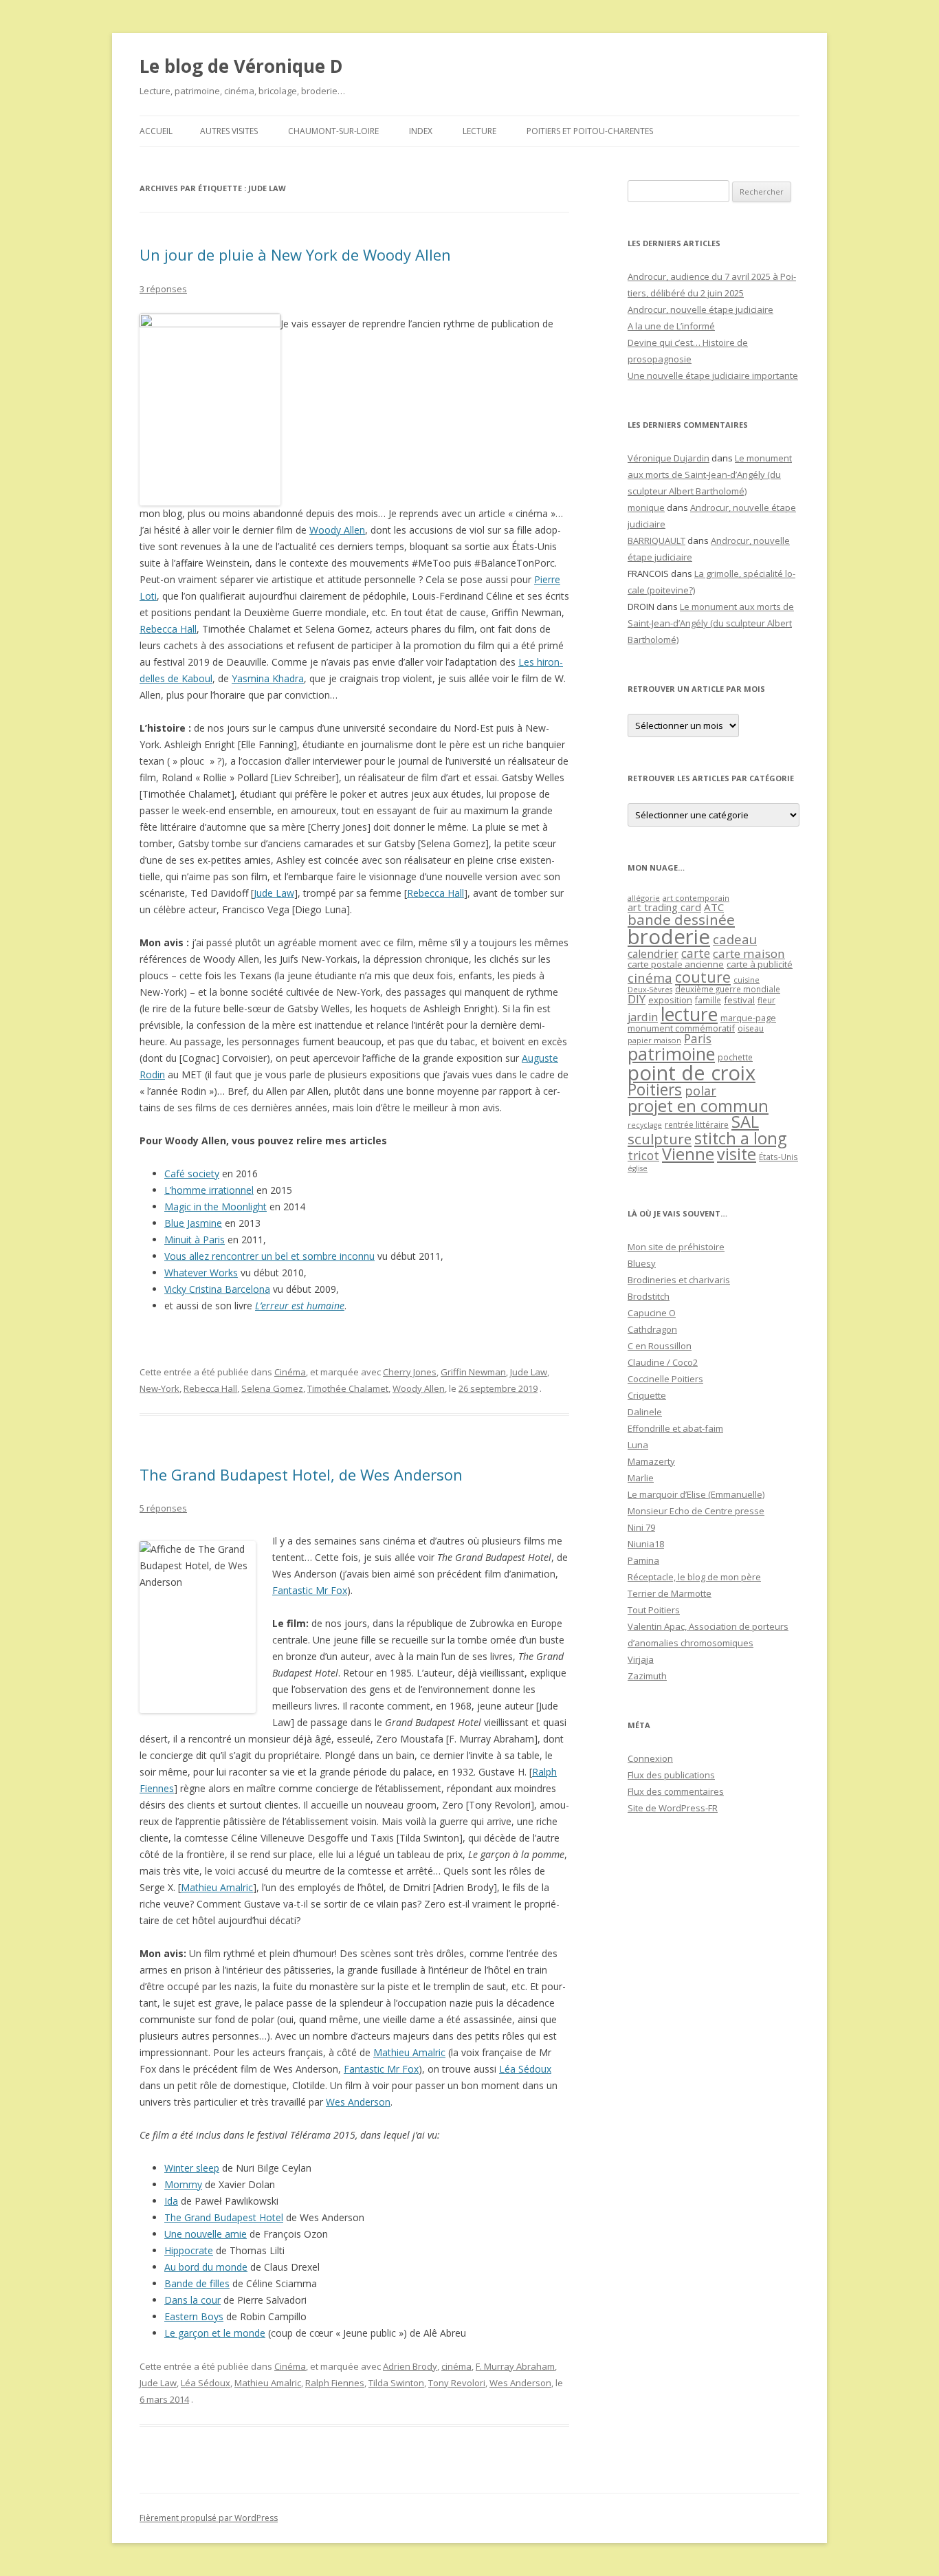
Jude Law (274, 893)
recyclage (645, 1125)
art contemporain (696, 898)
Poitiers (655, 1090)
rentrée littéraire (697, 1125)
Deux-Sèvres (650, 990)
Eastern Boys (194, 2316)
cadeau (735, 939)
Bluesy (642, 1263)
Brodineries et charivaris (679, 1280)
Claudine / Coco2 (663, 1362)
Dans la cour (192, 2300)
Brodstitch (649, 1296)
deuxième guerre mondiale (728, 989)
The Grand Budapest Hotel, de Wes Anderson (301, 1474)
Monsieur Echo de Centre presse (696, 1511)
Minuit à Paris (195, 1240)
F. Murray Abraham (515, 2366)
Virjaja (641, 1659)
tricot (643, 1155)
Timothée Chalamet (348, 1388)
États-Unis (778, 1157)
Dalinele (645, 1412)
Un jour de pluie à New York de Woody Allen (295, 254)
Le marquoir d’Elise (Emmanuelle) (696, 1494)
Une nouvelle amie (206, 2234)
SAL (745, 1122)
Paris (698, 1038)
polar (700, 1091)
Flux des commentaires (676, 1791)
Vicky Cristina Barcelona (217, 1289)
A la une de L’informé (671, 326)
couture (703, 977)
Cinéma (290, 1372)
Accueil (156, 131)
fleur (766, 1000)
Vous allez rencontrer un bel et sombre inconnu (269, 1256)
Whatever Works (201, 1273)
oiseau (751, 1028)
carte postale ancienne (676, 964)
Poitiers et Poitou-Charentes (590, 131)
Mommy (183, 2184)
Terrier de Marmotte (670, 1593)
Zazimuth (647, 1676)
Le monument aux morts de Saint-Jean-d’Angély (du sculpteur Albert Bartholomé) (710, 474)
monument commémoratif (681, 1028)
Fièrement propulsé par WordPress (209, 2518)
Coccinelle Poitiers (665, 1379)
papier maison (654, 1040)
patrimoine (671, 1054)
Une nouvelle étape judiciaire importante (713, 375)
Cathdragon (652, 1329)
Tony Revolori (457, 2383)
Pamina (643, 1560)
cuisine (747, 980)
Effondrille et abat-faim (675, 1428)
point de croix (692, 1072)
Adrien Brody (410, 2366)
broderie (669, 937)
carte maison (749, 953)
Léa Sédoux (525, 2069)
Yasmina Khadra (268, 678)
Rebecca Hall (168, 629)
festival (739, 1000)
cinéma (456, 2366)
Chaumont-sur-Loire (333, 131)
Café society (192, 1174)
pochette (735, 1057)
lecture (689, 1014)
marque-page (748, 1018)
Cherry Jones (410, 1372)
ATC (714, 907)
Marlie (641, 1478)
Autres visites (229, 131)
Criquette (647, 1395)
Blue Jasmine (193, 1223)
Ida (171, 2201)
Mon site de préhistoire (676, 1247)
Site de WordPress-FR (673, 1808)
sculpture (660, 1139)
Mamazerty (651, 1461)
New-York (159, 1388)
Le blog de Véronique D (241, 66)
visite (737, 1154)
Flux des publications (671, 1775)
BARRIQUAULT (656, 541)
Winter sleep (192, 2168)
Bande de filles (197, 2283)
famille (708, 1000)
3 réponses (163, 289)
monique (646, 507)
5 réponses (163, 1508)
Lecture (479, 131)
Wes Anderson (358, 2102)
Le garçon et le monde (215, 2333)
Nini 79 (641, 1527)
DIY (637, 999)
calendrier (653, 954)
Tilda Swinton (396, 2383)
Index (421, 131)
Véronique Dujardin (669, 458)
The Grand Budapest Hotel (224, 2217)
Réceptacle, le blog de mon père (694, 1577)
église (638, 1168)
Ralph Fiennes (335, 2383)
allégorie (644, 898)
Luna (638, 1445)
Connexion (650, 1758)
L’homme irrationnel (209, 1190)
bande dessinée (681, 919)
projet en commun (698, 1106)
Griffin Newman (473, 1372)
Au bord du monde (206, 2267)
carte (696, 953)
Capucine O (652, 1313)
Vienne (688, 1154)
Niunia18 (646, 1544)
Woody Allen (337, 530)
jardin (643, 1017)
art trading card (664, 907)
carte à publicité (760, 964)
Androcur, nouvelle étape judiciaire (700, 309)
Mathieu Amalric (217, 1887)
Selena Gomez (272, 1388)
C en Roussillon (660, 1346)
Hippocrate (189, 2250)
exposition (670, 1000)
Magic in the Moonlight (216, 1207)
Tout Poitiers (654, 1610)
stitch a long (740, 1138)
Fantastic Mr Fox (310, 1590)
